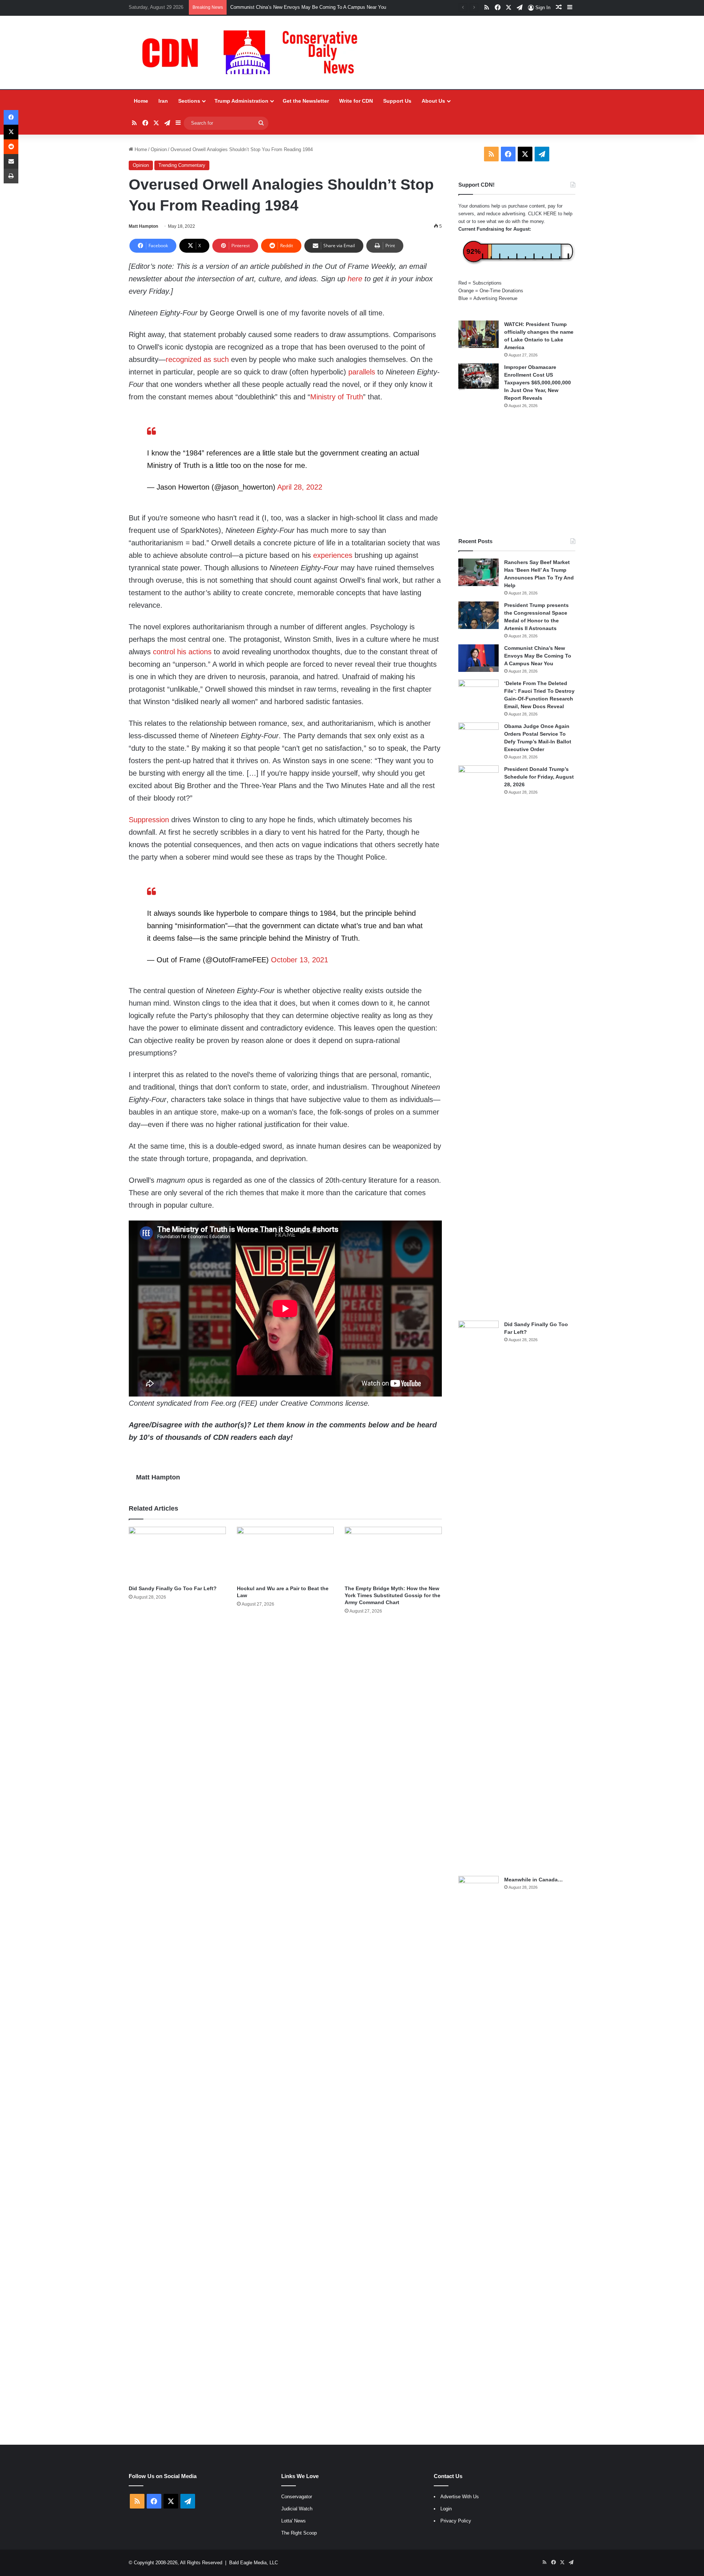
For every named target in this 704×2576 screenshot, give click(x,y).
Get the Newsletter (306, 101)
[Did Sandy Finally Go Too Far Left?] (177, 1554)
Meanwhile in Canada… (533, 1880)
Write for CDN (356, 101)
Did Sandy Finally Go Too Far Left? (173, 1588)
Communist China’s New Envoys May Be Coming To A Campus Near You (538, 656)
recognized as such (197, 359)
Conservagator (297, 2497)
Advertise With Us (460, 2497)
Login (446, 2509)
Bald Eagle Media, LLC (254, 2563)
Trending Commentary (182, 165)
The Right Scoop (299, 2533)
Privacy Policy (456, 2521)
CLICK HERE (542, 214)
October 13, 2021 (300, 960)
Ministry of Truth (337, 397)
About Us (433, 101)
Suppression (149, 820)
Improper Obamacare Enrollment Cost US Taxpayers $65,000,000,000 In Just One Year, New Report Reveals (538, 383)
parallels (362, 372)
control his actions (182, 652)
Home (141, 101)
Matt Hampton (143, 226)
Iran (163, 101)
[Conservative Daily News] (253, 52)
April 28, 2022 (300, 487)
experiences (333, 555)
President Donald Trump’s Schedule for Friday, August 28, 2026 (539, 777)
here (355, 279)
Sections (189, 101)
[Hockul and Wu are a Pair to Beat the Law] (285, 1554)
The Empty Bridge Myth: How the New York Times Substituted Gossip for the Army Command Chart (393, 1595)
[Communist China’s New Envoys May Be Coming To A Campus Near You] (478, 658)
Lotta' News (294, 2521)
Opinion (159, 149)
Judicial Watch (297, 2509)
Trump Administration (241, 101)
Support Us (397, 101)
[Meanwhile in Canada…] (478, 2151)
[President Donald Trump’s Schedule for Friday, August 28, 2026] (478, 1040)
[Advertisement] (517, 473)
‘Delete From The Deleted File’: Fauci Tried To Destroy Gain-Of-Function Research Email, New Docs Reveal (345, 7)
